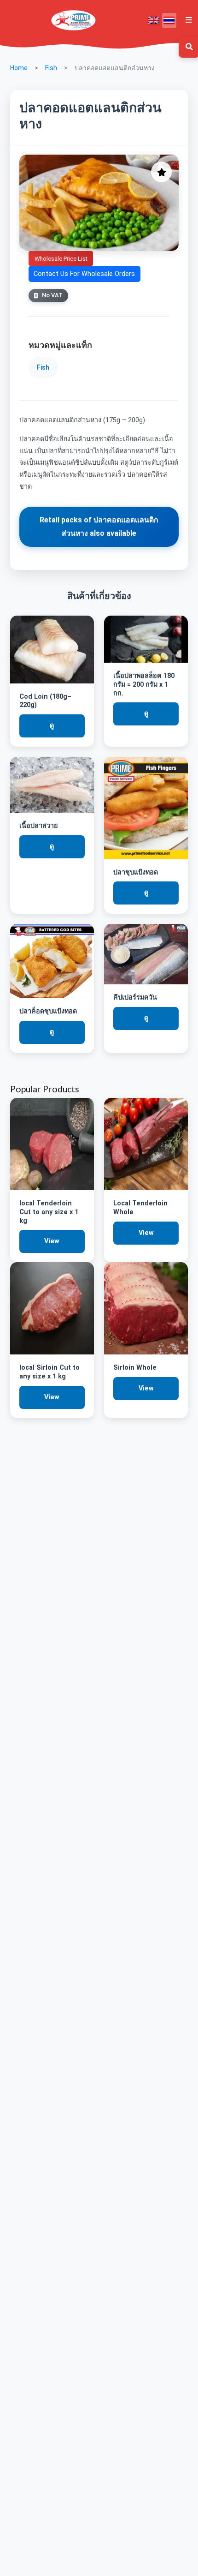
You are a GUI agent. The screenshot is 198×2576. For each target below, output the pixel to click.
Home (19, 68)
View (52, 1241)
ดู (52, 726)
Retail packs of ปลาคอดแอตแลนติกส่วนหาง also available (99, 527)
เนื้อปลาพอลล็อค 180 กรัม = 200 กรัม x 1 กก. (144, 684)
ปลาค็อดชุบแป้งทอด (48, 1011)
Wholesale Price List (61, 259)
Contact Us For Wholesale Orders (84, 274)
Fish (51, 68)
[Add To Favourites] (161, 172)
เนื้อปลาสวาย (38, 826)
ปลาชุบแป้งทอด (136, 872)
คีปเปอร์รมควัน (135, 997)
